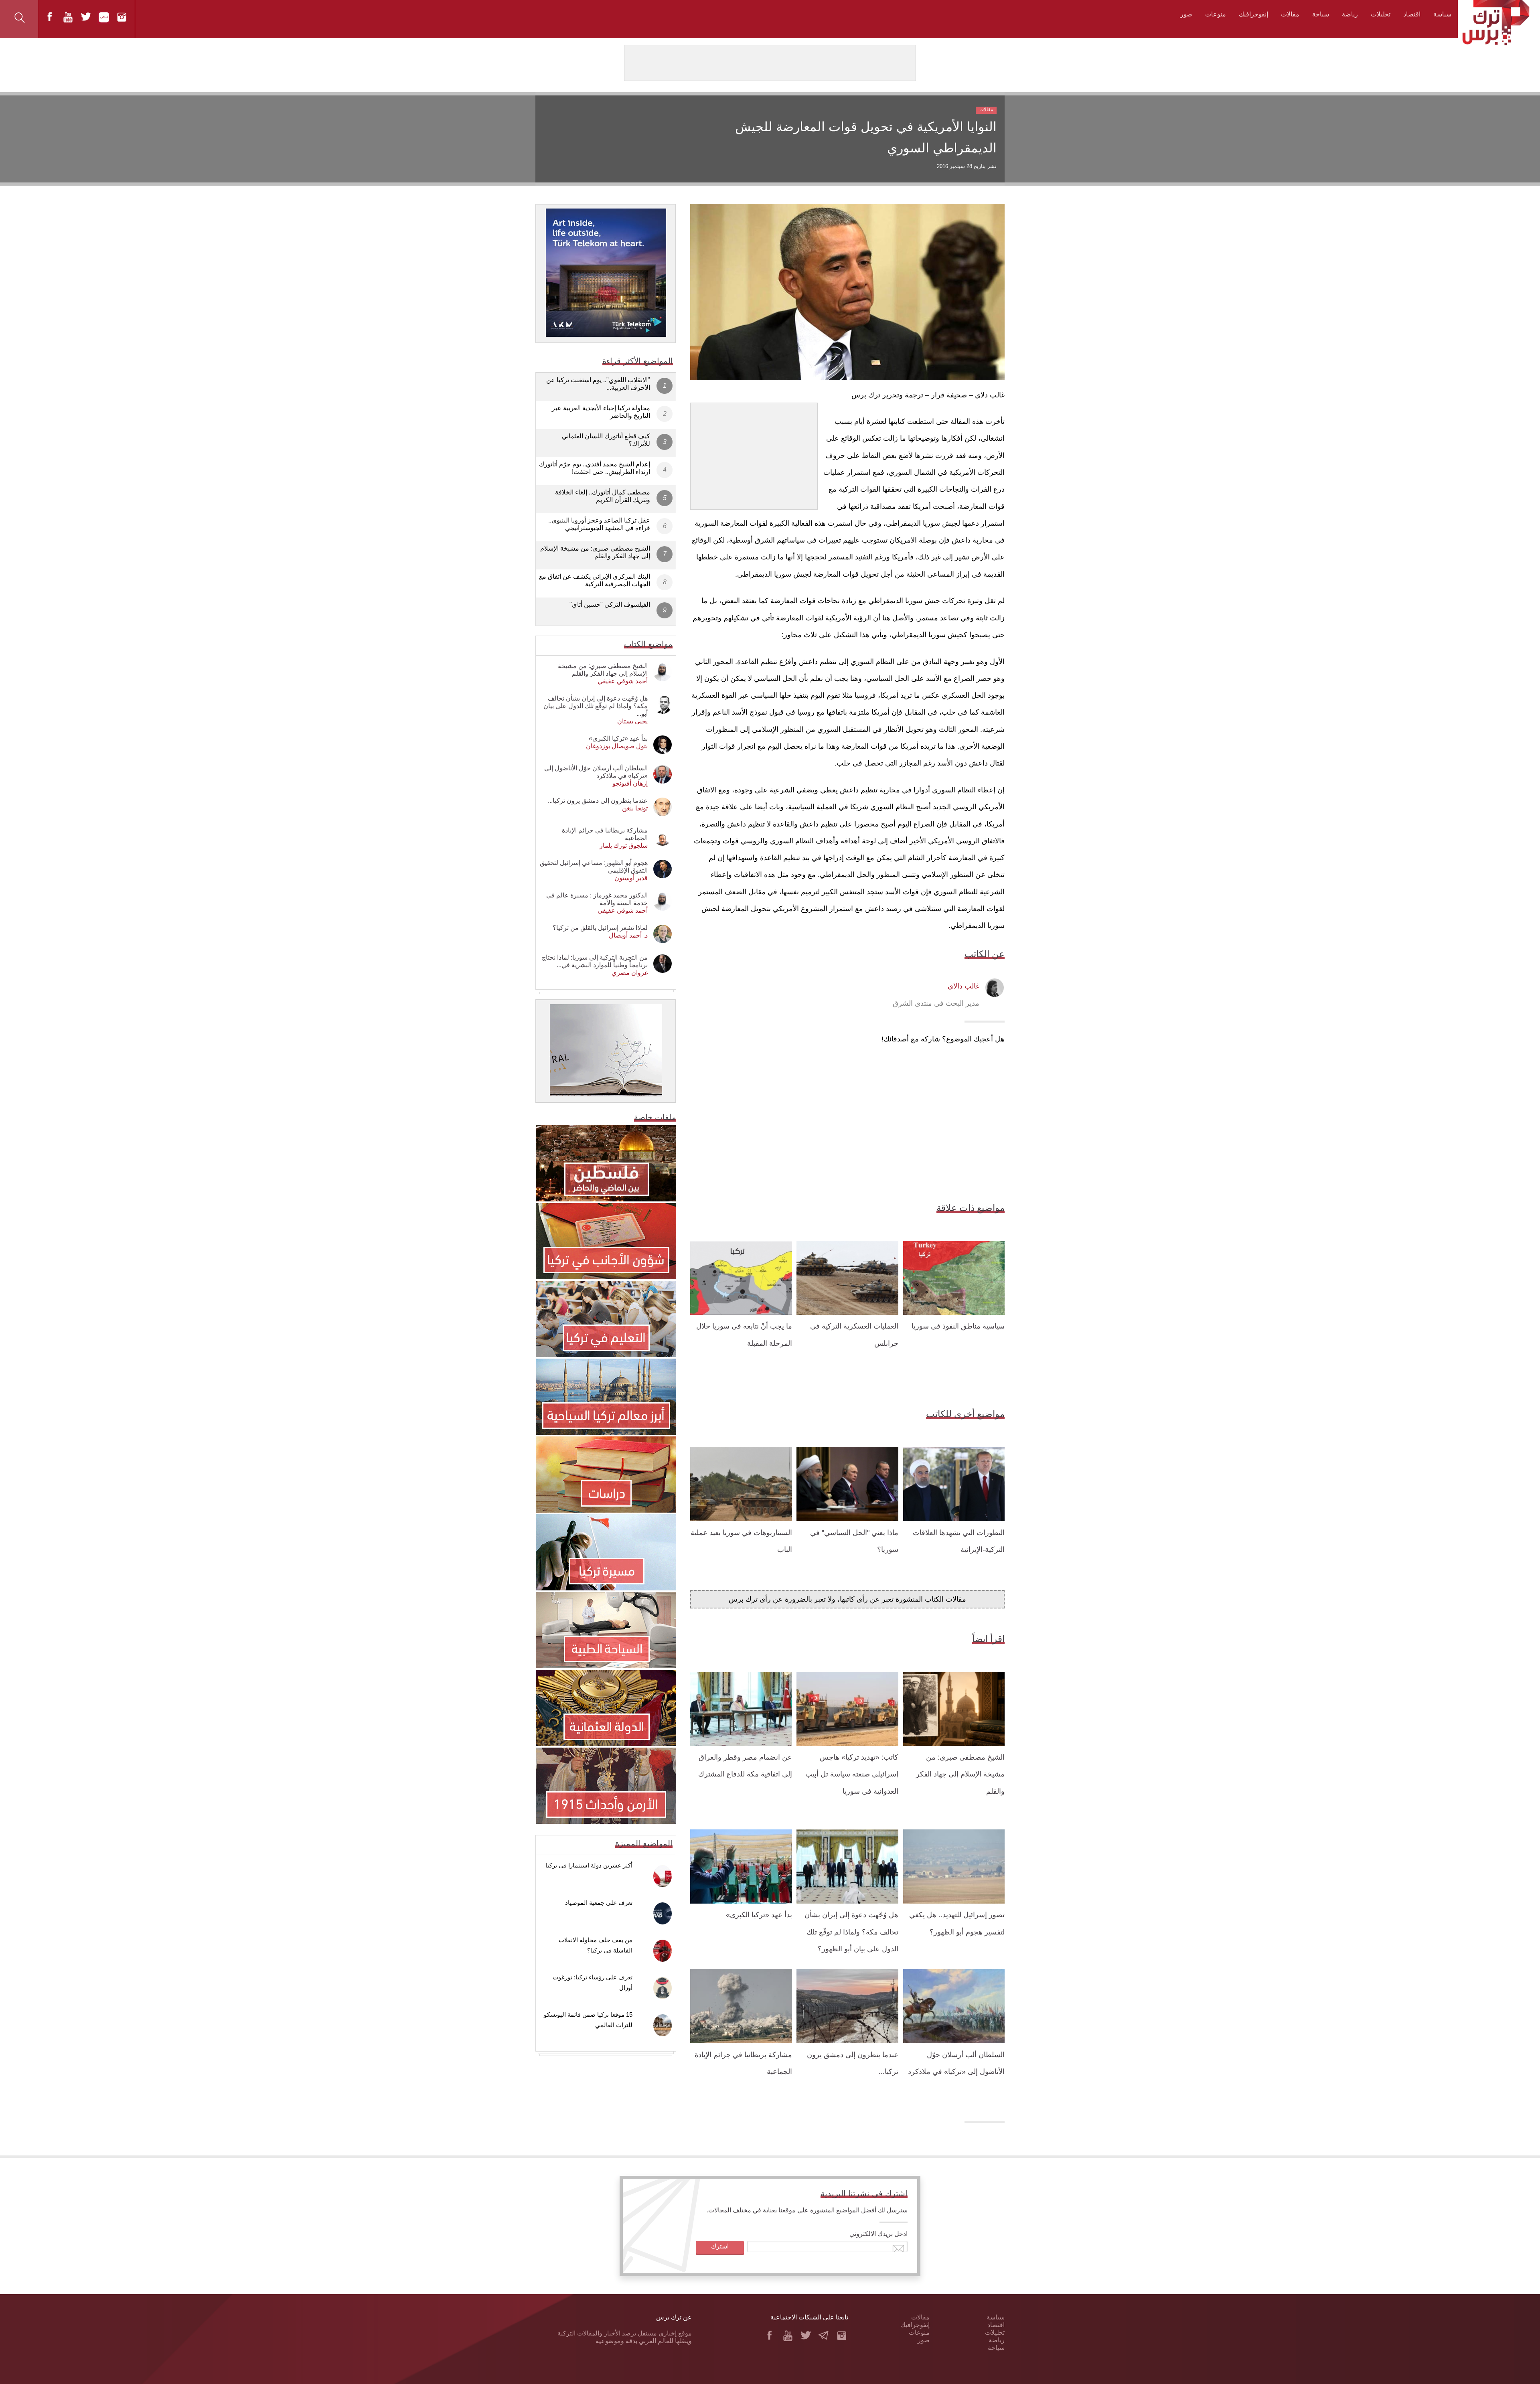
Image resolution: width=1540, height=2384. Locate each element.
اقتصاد (1412, 14)
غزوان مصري (630, 973)
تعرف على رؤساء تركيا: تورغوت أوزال (593, 1982)
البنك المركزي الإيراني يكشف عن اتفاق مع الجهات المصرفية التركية (595, 580)
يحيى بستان (632, 721)
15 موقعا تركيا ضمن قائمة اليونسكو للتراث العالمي (588, 2020)
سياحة (1321, 14)
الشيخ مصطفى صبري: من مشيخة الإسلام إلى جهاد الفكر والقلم (960, 1774)
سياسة (1442, 14)
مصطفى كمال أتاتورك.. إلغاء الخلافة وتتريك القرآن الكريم (603, 496)
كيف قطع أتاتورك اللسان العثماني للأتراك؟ (606, 440)
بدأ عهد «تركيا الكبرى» (759, 1915)
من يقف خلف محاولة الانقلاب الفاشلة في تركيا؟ (596, 1945)
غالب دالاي (964, 986)
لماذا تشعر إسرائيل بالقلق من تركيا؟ (600, 928)
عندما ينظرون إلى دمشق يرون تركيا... (598, 801)
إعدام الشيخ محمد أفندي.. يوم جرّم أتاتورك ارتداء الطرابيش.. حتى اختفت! (595, 468)
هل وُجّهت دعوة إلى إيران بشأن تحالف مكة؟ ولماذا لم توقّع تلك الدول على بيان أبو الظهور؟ (851, 1932)
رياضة (1350, 14)
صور (1186, 14)
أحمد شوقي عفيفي (623, 681)
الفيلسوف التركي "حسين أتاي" (610, 605)
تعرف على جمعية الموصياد (599, 1903)
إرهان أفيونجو (630, 783)
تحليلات (1381, 14)
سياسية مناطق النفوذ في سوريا (958, 1326)
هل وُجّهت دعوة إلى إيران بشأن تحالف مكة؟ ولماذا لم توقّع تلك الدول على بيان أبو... (596, 706)
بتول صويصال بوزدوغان (617, 746)
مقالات (1290, 14)
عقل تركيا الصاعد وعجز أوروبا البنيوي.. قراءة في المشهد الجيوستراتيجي (599, 524)
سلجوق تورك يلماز (624, 846)
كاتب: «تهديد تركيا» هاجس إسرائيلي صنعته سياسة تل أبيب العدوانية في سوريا (852, 1774)
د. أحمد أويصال (628, 935)
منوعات (1216, 14)
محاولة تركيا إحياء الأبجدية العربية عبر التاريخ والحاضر (601, 412)
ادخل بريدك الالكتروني (878, 2234)
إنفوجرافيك (1253, 14)
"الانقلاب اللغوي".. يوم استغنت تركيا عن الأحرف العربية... (598, 384)
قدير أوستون (631, 878)
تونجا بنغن (635, 808)
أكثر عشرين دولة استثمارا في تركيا (589, 1865)
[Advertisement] (754, 453)
